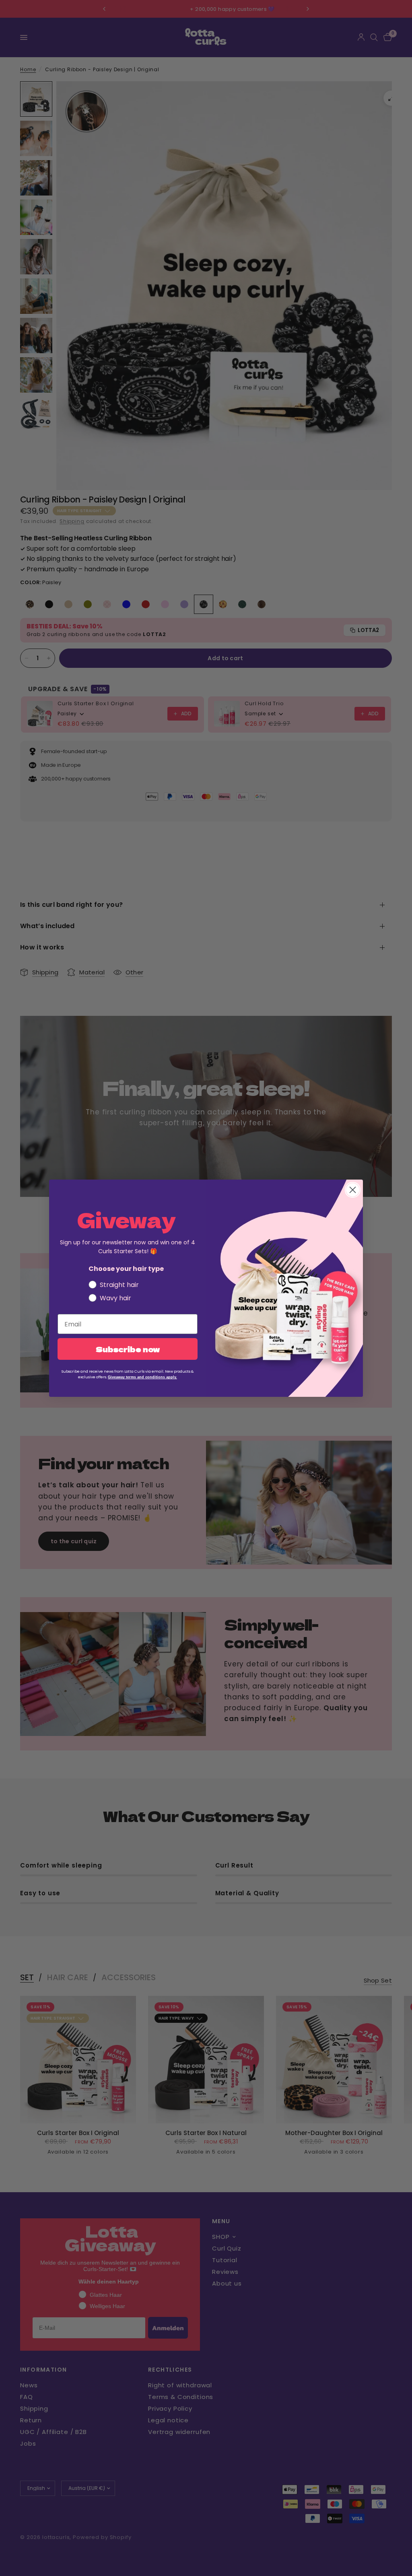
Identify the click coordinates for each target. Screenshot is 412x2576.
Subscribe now (128, 1349)
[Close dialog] (353, 1190)
